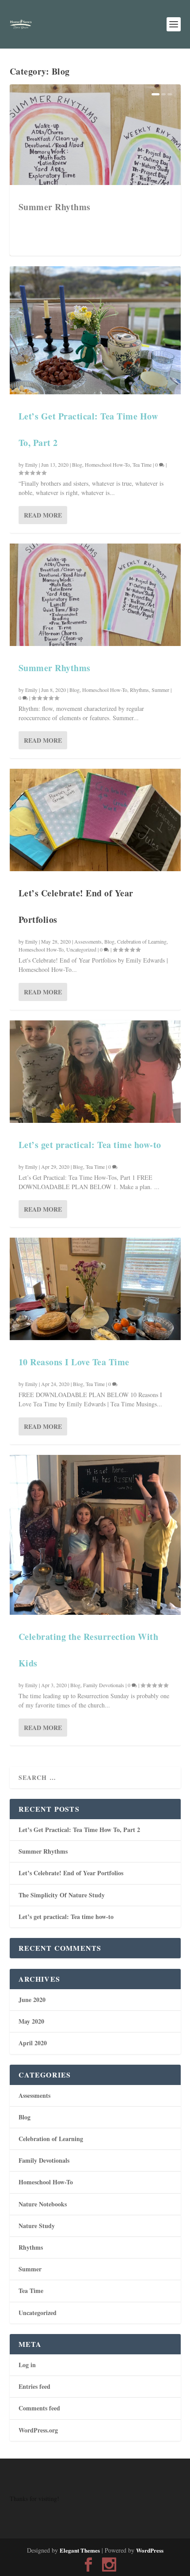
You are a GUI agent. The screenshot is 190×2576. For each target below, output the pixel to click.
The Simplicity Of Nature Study (62, 1895)
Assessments (88, 941)
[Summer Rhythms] (95, 595)
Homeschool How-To (107, 465)
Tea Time (142, 465)
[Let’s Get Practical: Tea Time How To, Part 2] (95, 330)
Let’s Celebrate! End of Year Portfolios (71, 1873)
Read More (43, 515)
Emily (31, 465)
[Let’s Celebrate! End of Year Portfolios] (95, 820)
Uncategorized (81, 949)
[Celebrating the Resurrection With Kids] (95, 1535)
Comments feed (39, 2408)
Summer (160, 690)
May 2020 (31, 2021)
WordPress (150, 2550)
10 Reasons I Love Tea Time (74, 1362)
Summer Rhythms (55, 207)
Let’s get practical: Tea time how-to (90, 1145)
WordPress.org (38, 2430)
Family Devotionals (104, 1685)
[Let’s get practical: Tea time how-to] (95, 1072)
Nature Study (37, 2226)
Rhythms (139, 690)
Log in (27, 2365)
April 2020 (33, 2043)
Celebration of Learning (142, 941)
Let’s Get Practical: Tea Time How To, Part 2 (79, 1830)
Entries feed (34, 2386)
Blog (77, 465)
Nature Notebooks (43, 2204)
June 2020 (32, 2000)
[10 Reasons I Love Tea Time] (95, 1289)
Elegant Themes (80, 2550)
